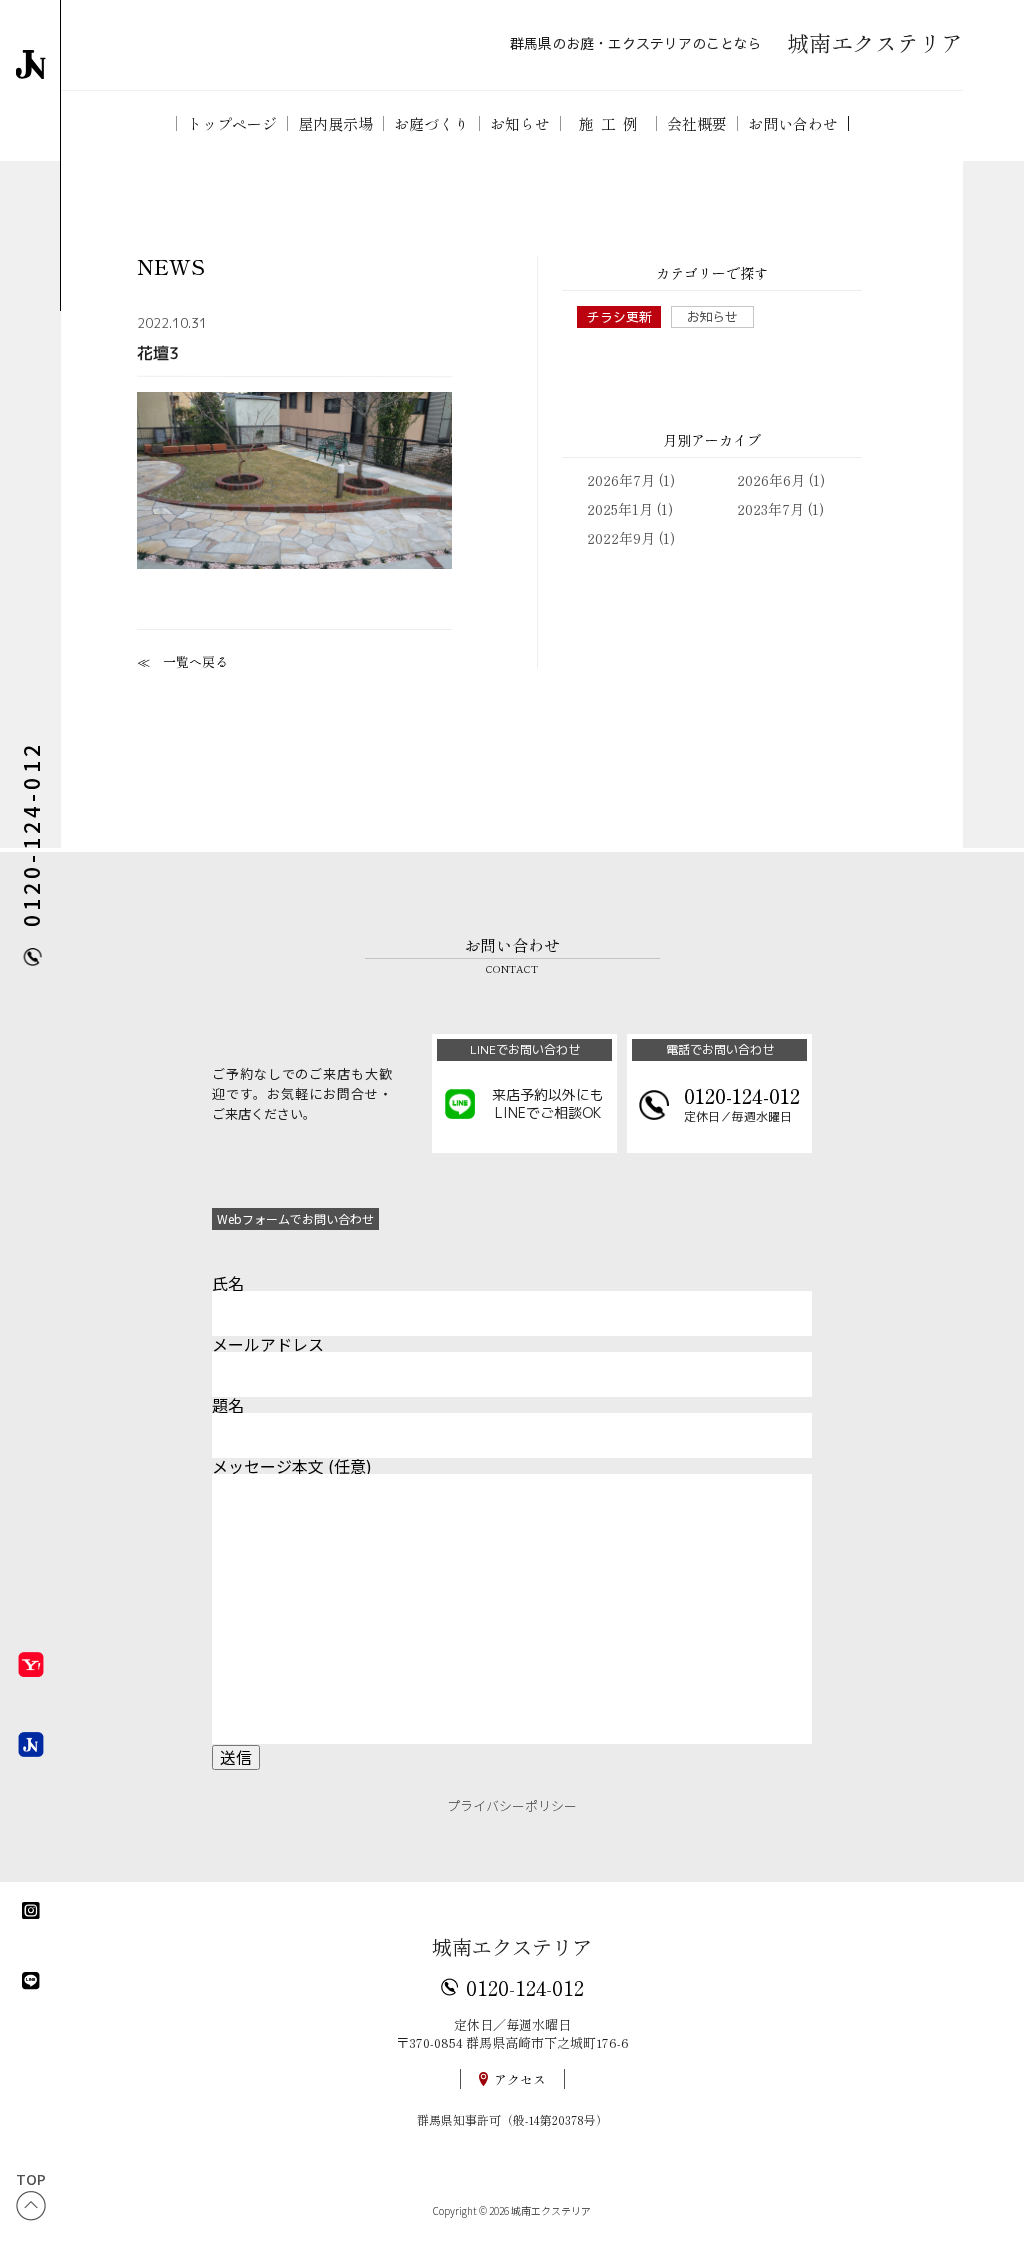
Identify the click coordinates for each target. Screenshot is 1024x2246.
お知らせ (712, 317)
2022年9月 (621, 538)
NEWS (171, 266)
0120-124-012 (525, 1987)
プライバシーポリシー (512, 1805)
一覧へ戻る (195, 661)
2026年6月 (771, 480)
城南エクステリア (512, 1946)
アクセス (520, 2079)
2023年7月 (770, 509)
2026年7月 (621, 480)
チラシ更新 (619, 317)
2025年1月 (620, 509)
